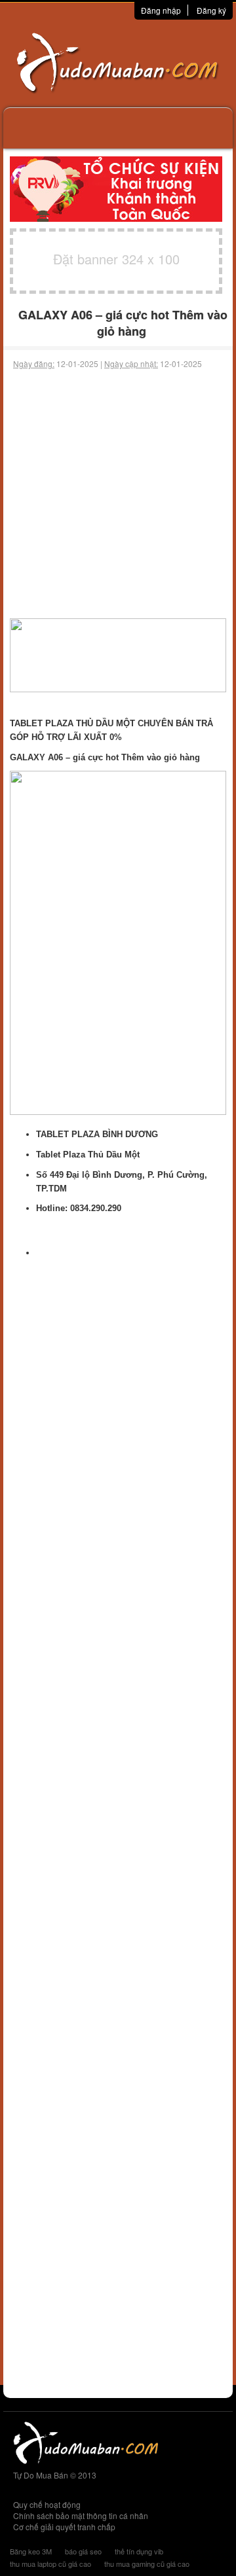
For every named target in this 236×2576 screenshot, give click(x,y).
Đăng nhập (161, 10)
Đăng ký (211, 10)
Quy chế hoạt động (47, 2504)
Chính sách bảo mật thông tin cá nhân (81, 2515)
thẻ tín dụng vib (139, 2551)
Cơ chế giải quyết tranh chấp (64, 2527)
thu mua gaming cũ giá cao (147, 2564)
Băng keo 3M (31, 2551)
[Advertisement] (118, 494)
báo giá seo (83, 2551)
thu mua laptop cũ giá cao (50, 2564)
